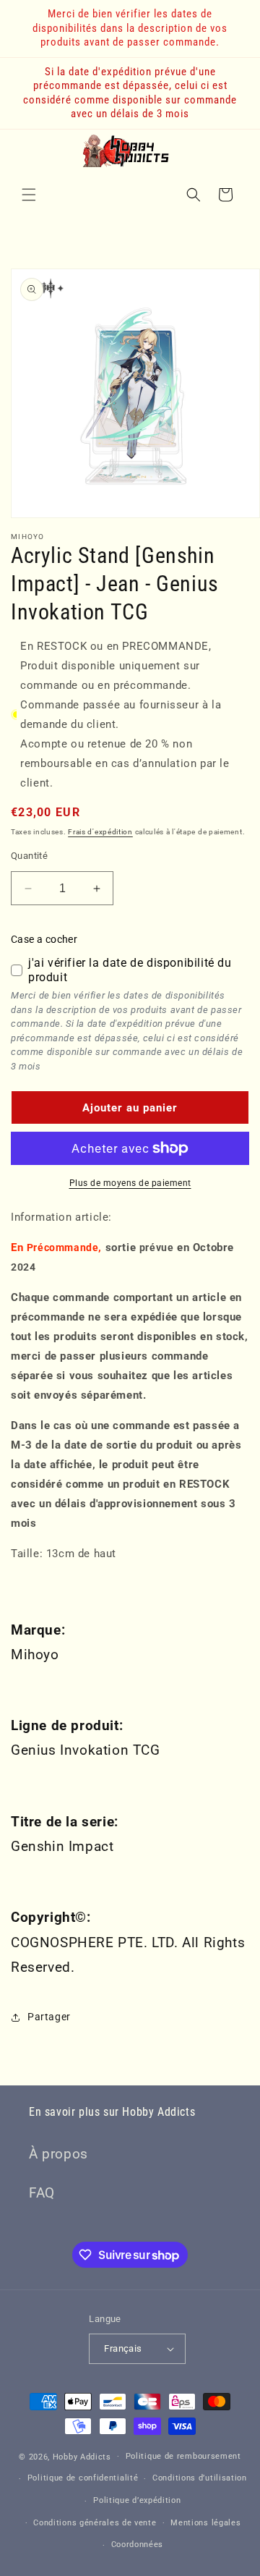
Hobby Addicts (82, 2456)
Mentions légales (205, 2523)
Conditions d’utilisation (200, 2478)
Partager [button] (49, 2017)
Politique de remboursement (183, 2456)
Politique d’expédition (137, 2500)
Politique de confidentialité (83, 2478)
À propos (58, 2154)
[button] (29, 195)
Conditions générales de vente (95, 2523)
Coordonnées (138, 2545)
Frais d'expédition (100, 832)
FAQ (42, 2193)
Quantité (29, 856)
